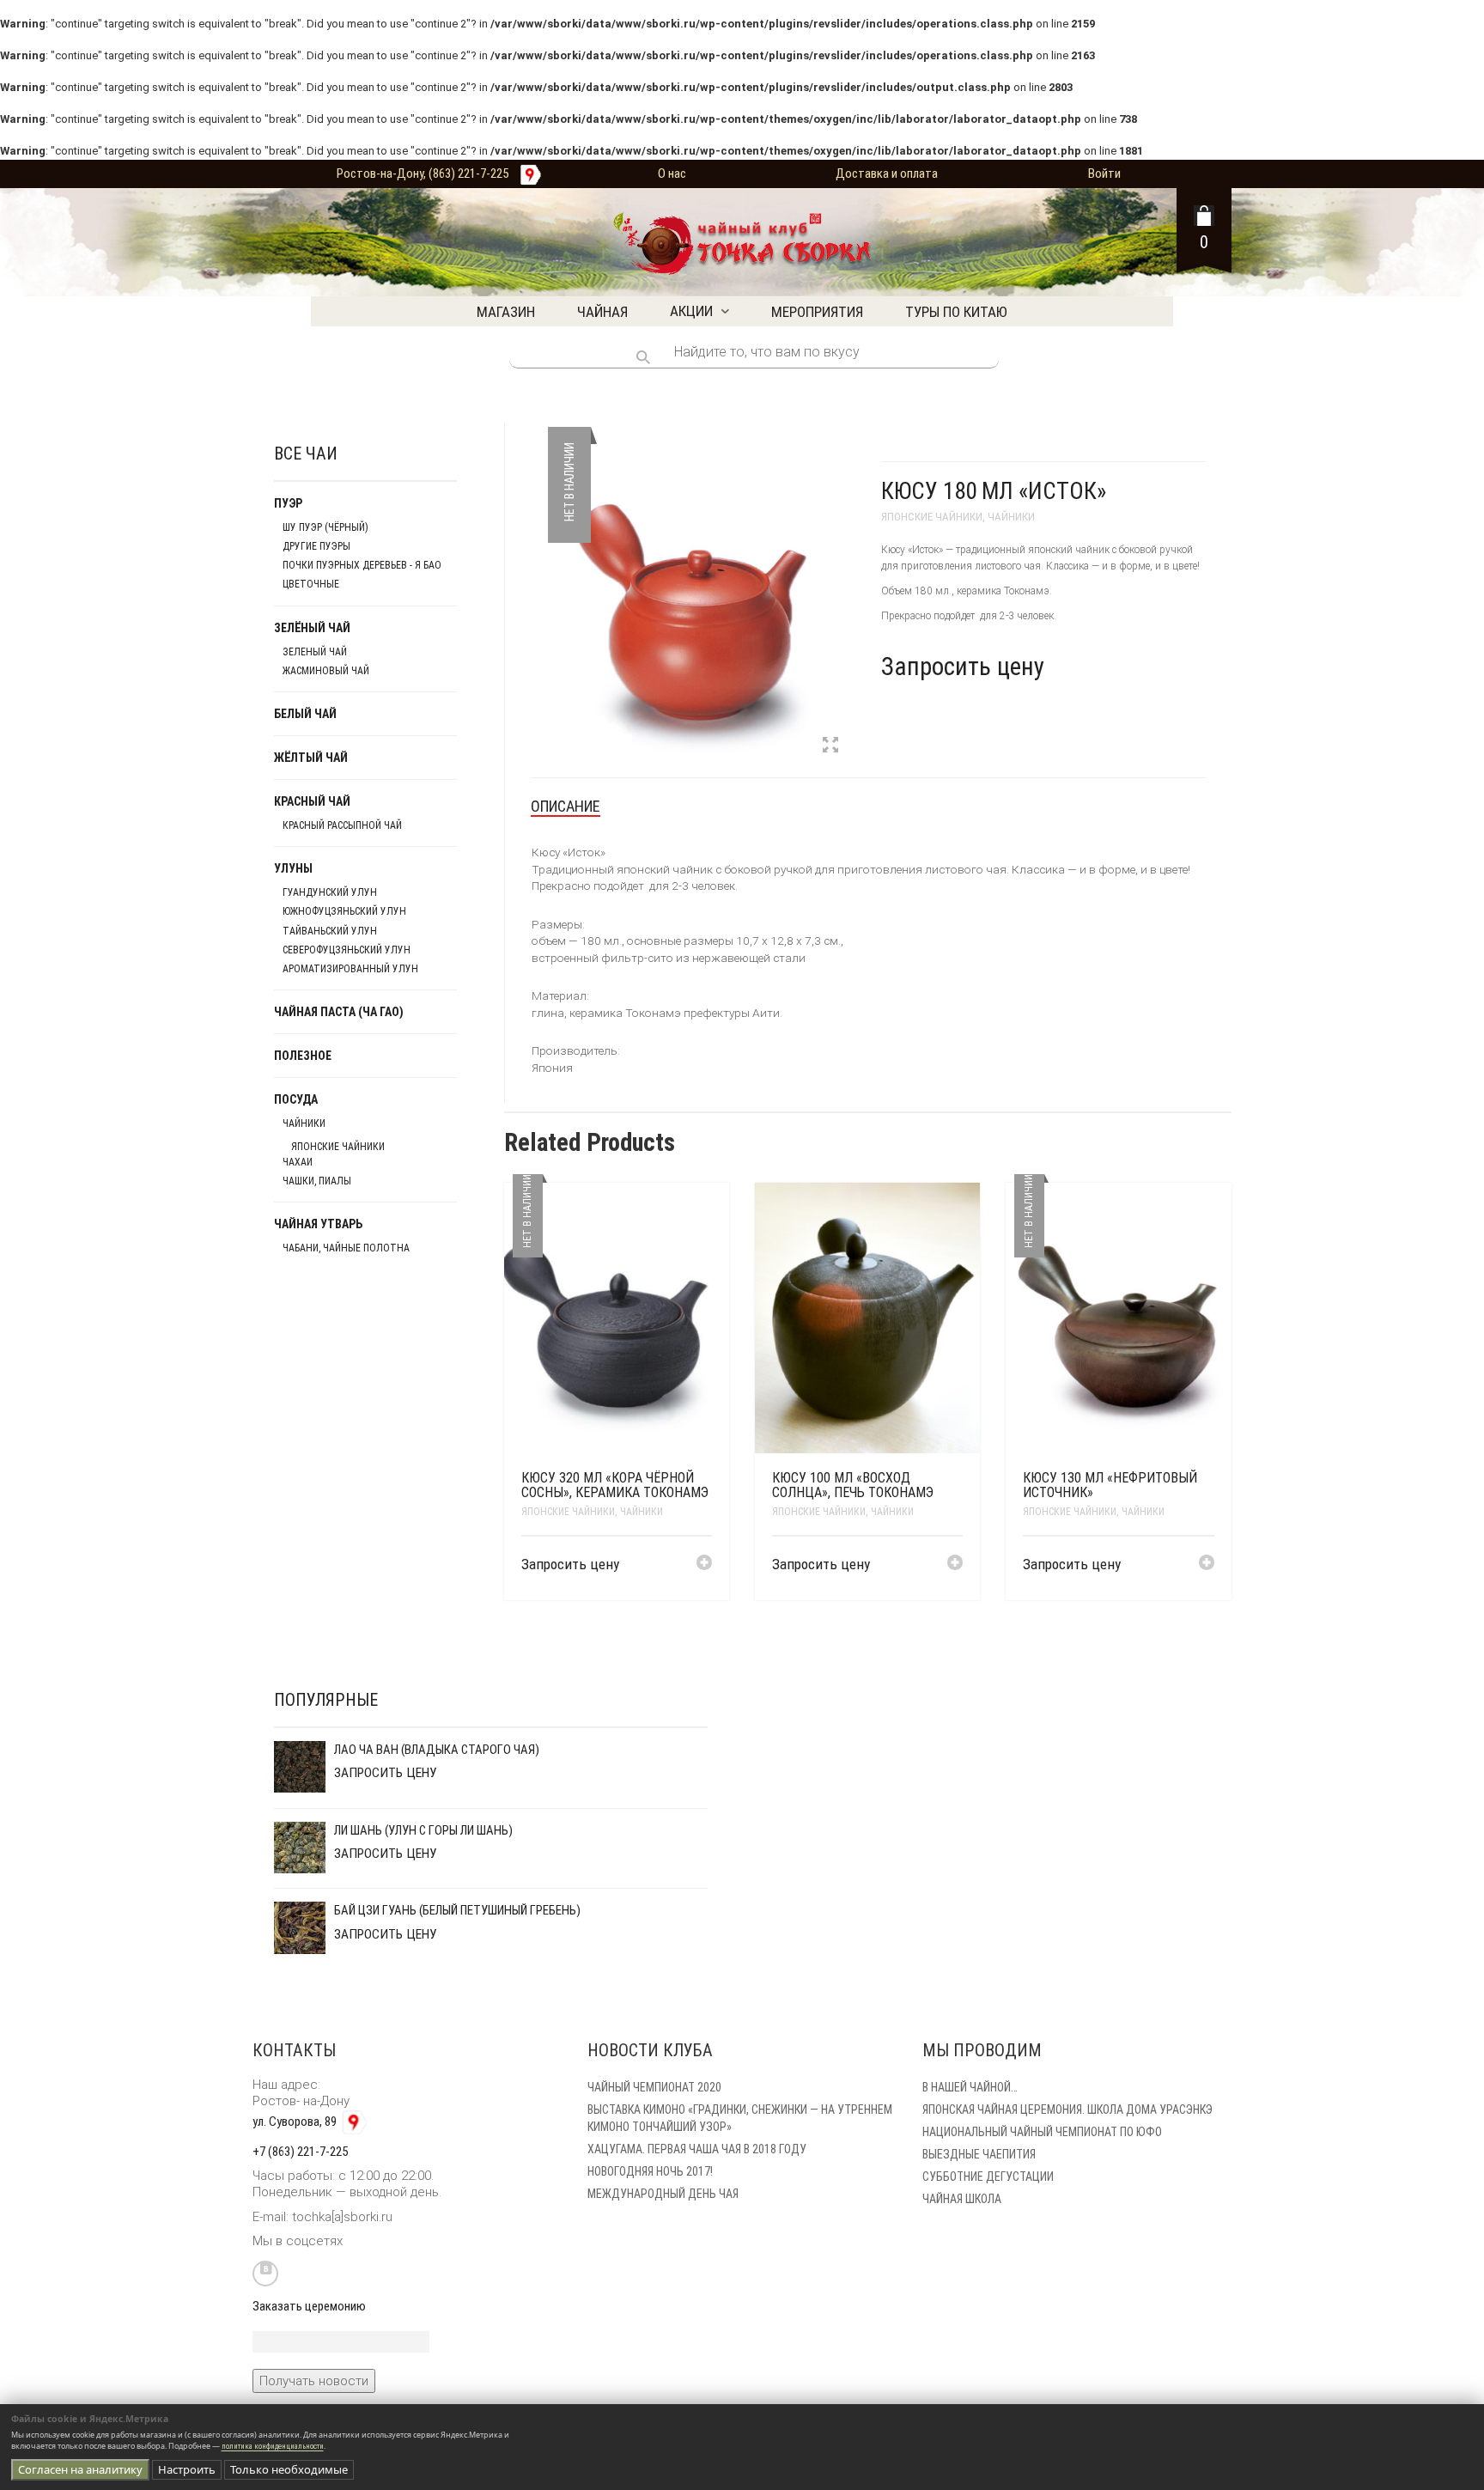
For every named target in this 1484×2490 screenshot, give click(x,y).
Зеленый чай (315, 652)
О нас (672, 174)
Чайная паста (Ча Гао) (339, 1012)
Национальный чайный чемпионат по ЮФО (1042, 2132)
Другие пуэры (316, 546)
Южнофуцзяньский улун (344, 911)
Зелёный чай (312, 628)
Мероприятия (817, 312)
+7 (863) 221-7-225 (300, 2152)
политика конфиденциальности (273, 2446)
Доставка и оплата (887, 174)
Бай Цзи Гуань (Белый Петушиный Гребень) (457, 1910)
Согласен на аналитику (80, 2469)
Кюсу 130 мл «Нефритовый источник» (1110, 1485)
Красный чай (312, 801)
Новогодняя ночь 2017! (650, 2171)
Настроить (187, 2469)
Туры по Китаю (956, 312)
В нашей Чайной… (970, 2087)
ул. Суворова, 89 (296, 2122)
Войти (1104, 174)
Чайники (1011, 517)
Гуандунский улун (330, 892)
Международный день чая (663, 2194)
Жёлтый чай (311, 758)
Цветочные (311, 584)
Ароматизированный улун (350, 969)
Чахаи (298, 1162)
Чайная (602, 312)
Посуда (296, 1099)
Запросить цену (963, 667)
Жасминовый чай (326, 671)
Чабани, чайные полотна (346, 1248)
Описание (566, 806)
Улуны (293, 868)
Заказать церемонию (309, 2306)
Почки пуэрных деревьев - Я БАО (362, 565)
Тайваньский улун (330, 931)
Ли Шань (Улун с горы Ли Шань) (423, 1830)
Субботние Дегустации (988, 2176)
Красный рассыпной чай (342, 825)
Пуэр (288, 503)
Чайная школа (962, 2199)
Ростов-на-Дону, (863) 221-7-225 (423, 174)
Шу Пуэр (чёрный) (325, 527)
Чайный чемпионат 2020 (654, 2087)
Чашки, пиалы (317, 1181)
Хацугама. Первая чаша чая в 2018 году (697, 2149)
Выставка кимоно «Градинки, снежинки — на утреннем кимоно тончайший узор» (740, 2118)
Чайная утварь (318, 1224)
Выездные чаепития (979, 2154)
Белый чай (305, 714)
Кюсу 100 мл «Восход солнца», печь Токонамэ (853, 1485)
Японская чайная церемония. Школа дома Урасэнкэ (1067, 2109)
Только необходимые (289, 2469)
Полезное (303, 1056)
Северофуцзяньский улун (347, 950)
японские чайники (932, 517)
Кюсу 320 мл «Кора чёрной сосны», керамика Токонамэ (615, 1485)
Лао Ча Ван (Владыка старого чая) (437, 1750)
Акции (691, 311)
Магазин (506, 312)
